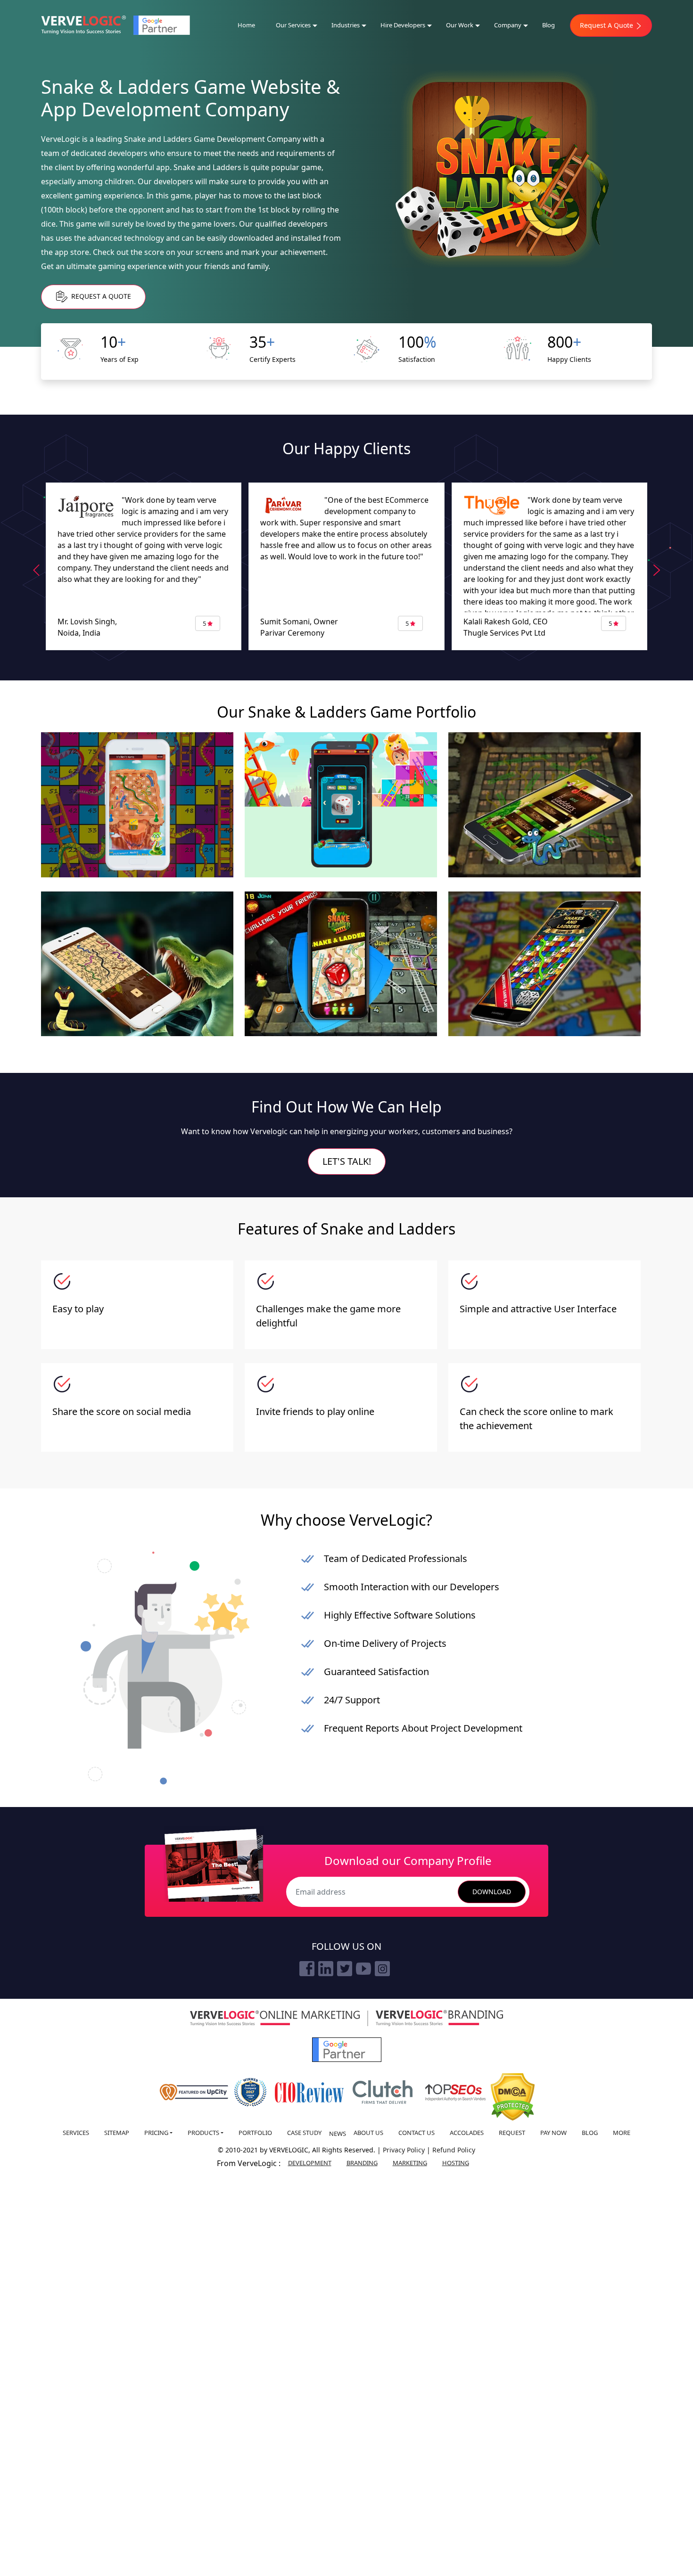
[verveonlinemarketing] (275, 2018)
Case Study (304, 2133)
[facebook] (307, 1969)
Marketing (410, 2163)
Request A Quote (607, 25)
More (622, 2133)
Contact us (417, 2133)
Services (76, 2133)
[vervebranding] (439, 2018)
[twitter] (345, 1969)
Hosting (456, 2163)
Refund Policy (454, 2150)
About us (368, 2133)
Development (310, 2163)
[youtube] (363, 1969)
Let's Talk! (347, 1161)
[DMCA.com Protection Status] (513, 2097)
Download (492, 1892)
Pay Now (553, 2133)
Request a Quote (100, 296)
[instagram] (382, 1969)
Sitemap (117, 2133)
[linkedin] (326, 1969)
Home (246, 25)
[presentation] (36, 570)
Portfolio (255, 2133)
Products (203, 2133)
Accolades (467, 2133)
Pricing (156, 2133)
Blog (549, 25)
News (338, 2134)
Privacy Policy (405, 2150)
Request (512, 2133)
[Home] (83, 25)
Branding (362, 2163)
